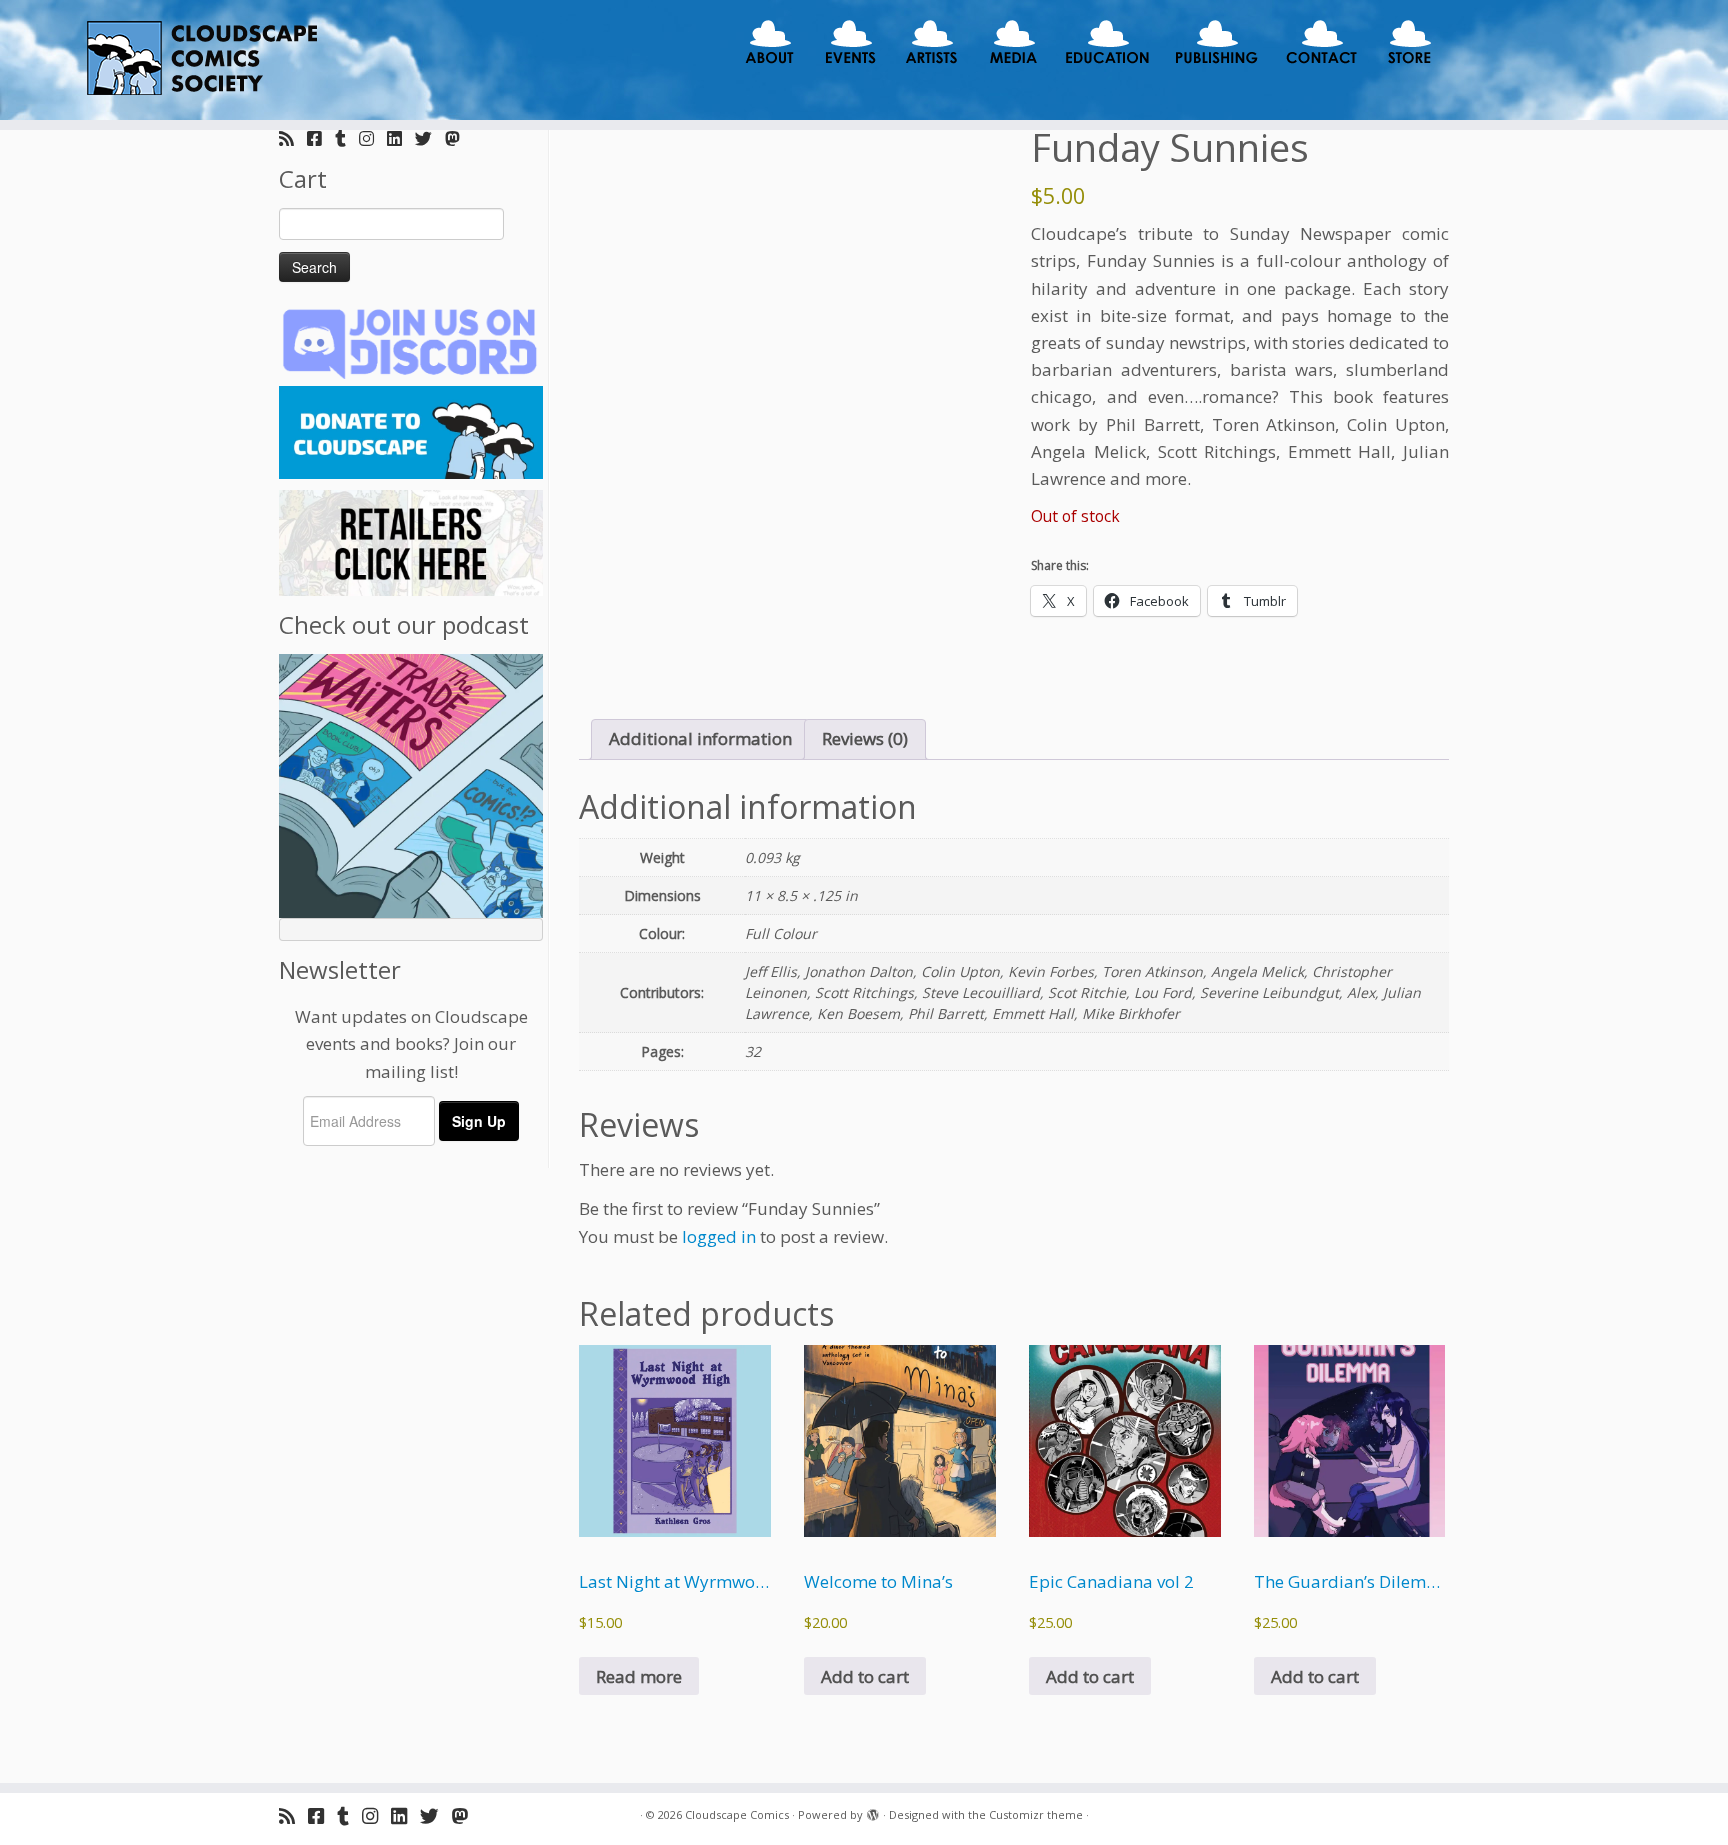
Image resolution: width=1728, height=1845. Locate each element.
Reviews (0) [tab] (865, 738)
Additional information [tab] (700, 738)
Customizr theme (1036, 1814)
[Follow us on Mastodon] (459, 138)
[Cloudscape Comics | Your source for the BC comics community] (199, 60)
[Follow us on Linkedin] (401, 138)
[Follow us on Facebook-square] (321, 138)
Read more (639, 1676)
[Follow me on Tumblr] (347, 138)
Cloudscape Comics (737, 1814)
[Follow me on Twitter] (430, 138)
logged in (719, 1236)
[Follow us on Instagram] (373, 138)
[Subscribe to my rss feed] (293, 138)
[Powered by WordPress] (873, 1811)
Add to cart (865, 1676)
